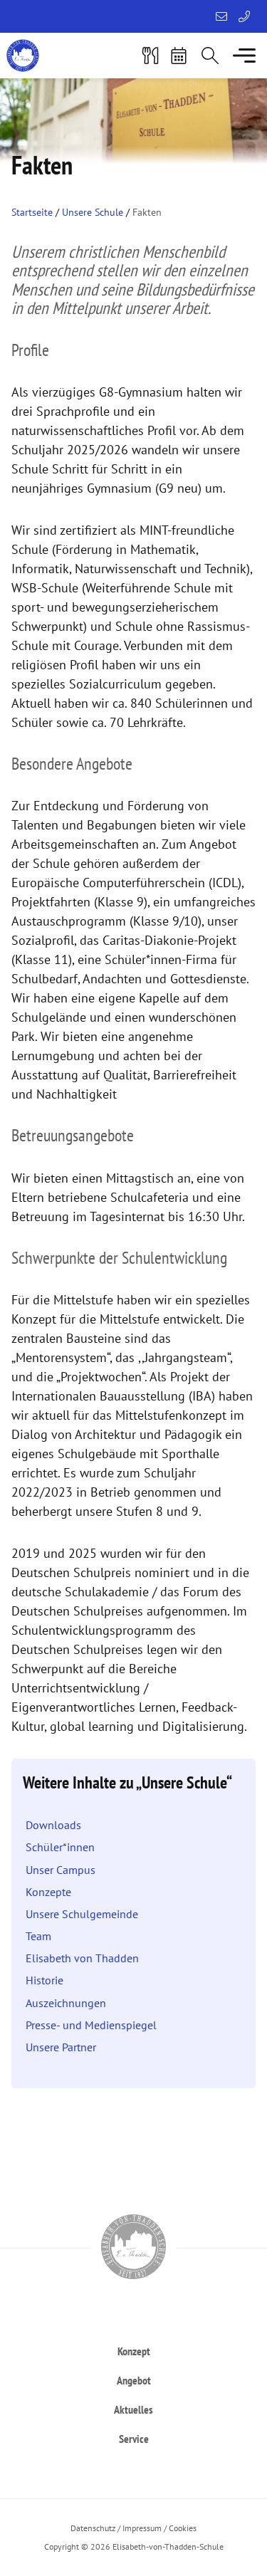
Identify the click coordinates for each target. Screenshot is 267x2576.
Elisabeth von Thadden (82, 1958)
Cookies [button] (183, 2528)
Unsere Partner (61, 2047)
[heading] (133, 2351)
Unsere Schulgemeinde (82, 1914)
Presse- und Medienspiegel (91, 2025)
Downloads (53, 1825)
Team (38, 1936)
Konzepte (48, 1892)
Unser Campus (61, 1870)
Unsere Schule (93, 212)
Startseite (32, 212)
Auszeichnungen (66, 2003)
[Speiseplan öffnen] (150, 56)
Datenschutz (93, 2528)
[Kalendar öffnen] (179, 56)
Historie (44, 1980)
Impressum (142, 2528)
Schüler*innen (60, 1847)
